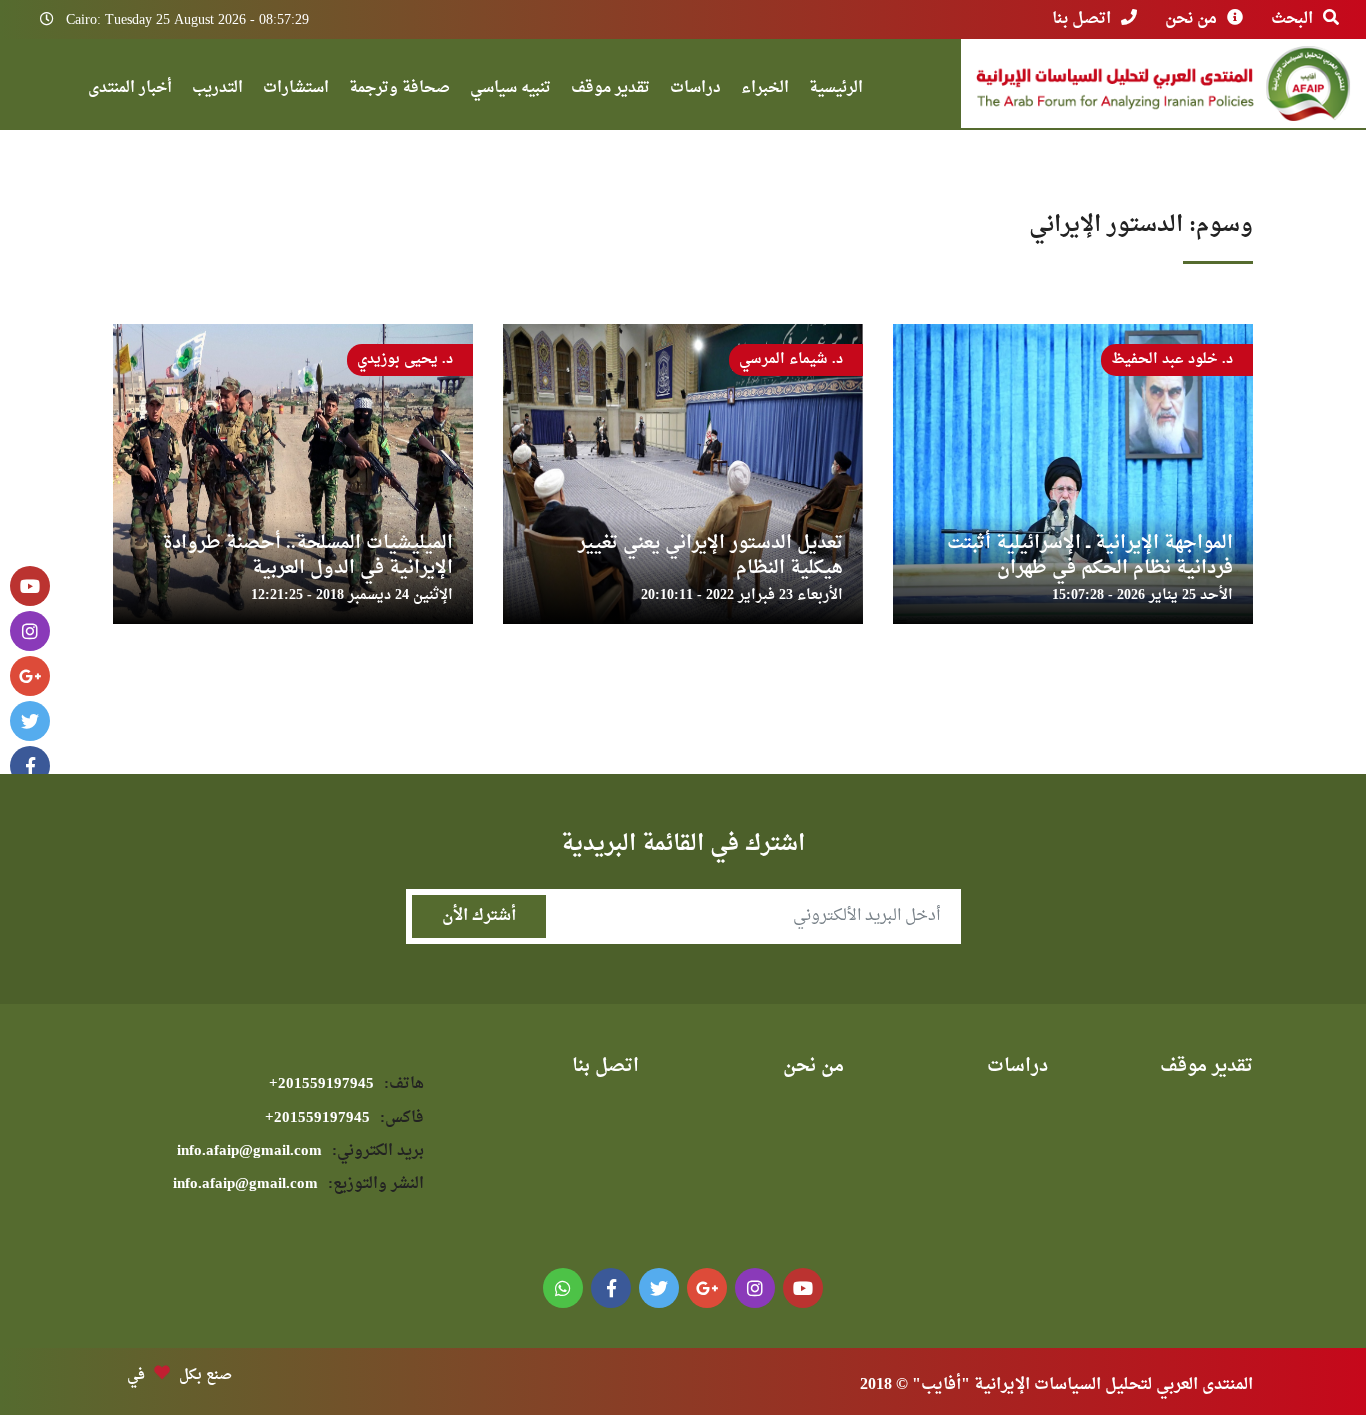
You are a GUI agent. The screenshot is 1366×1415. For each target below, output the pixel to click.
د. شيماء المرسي (791, 359)
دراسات (695, 90)
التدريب (217, 90)
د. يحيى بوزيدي (405, 359)
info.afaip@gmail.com (300, 1151)
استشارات (296, 90)
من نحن (1191, 19)
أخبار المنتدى (130, 90)
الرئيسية (836, 90)
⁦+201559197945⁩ (346, 1084)
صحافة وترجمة (399, 90)
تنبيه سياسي (510, 90)
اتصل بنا (1081, 19)
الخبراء (765, 90)
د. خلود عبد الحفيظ (1172, 359)
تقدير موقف (610, 90)
